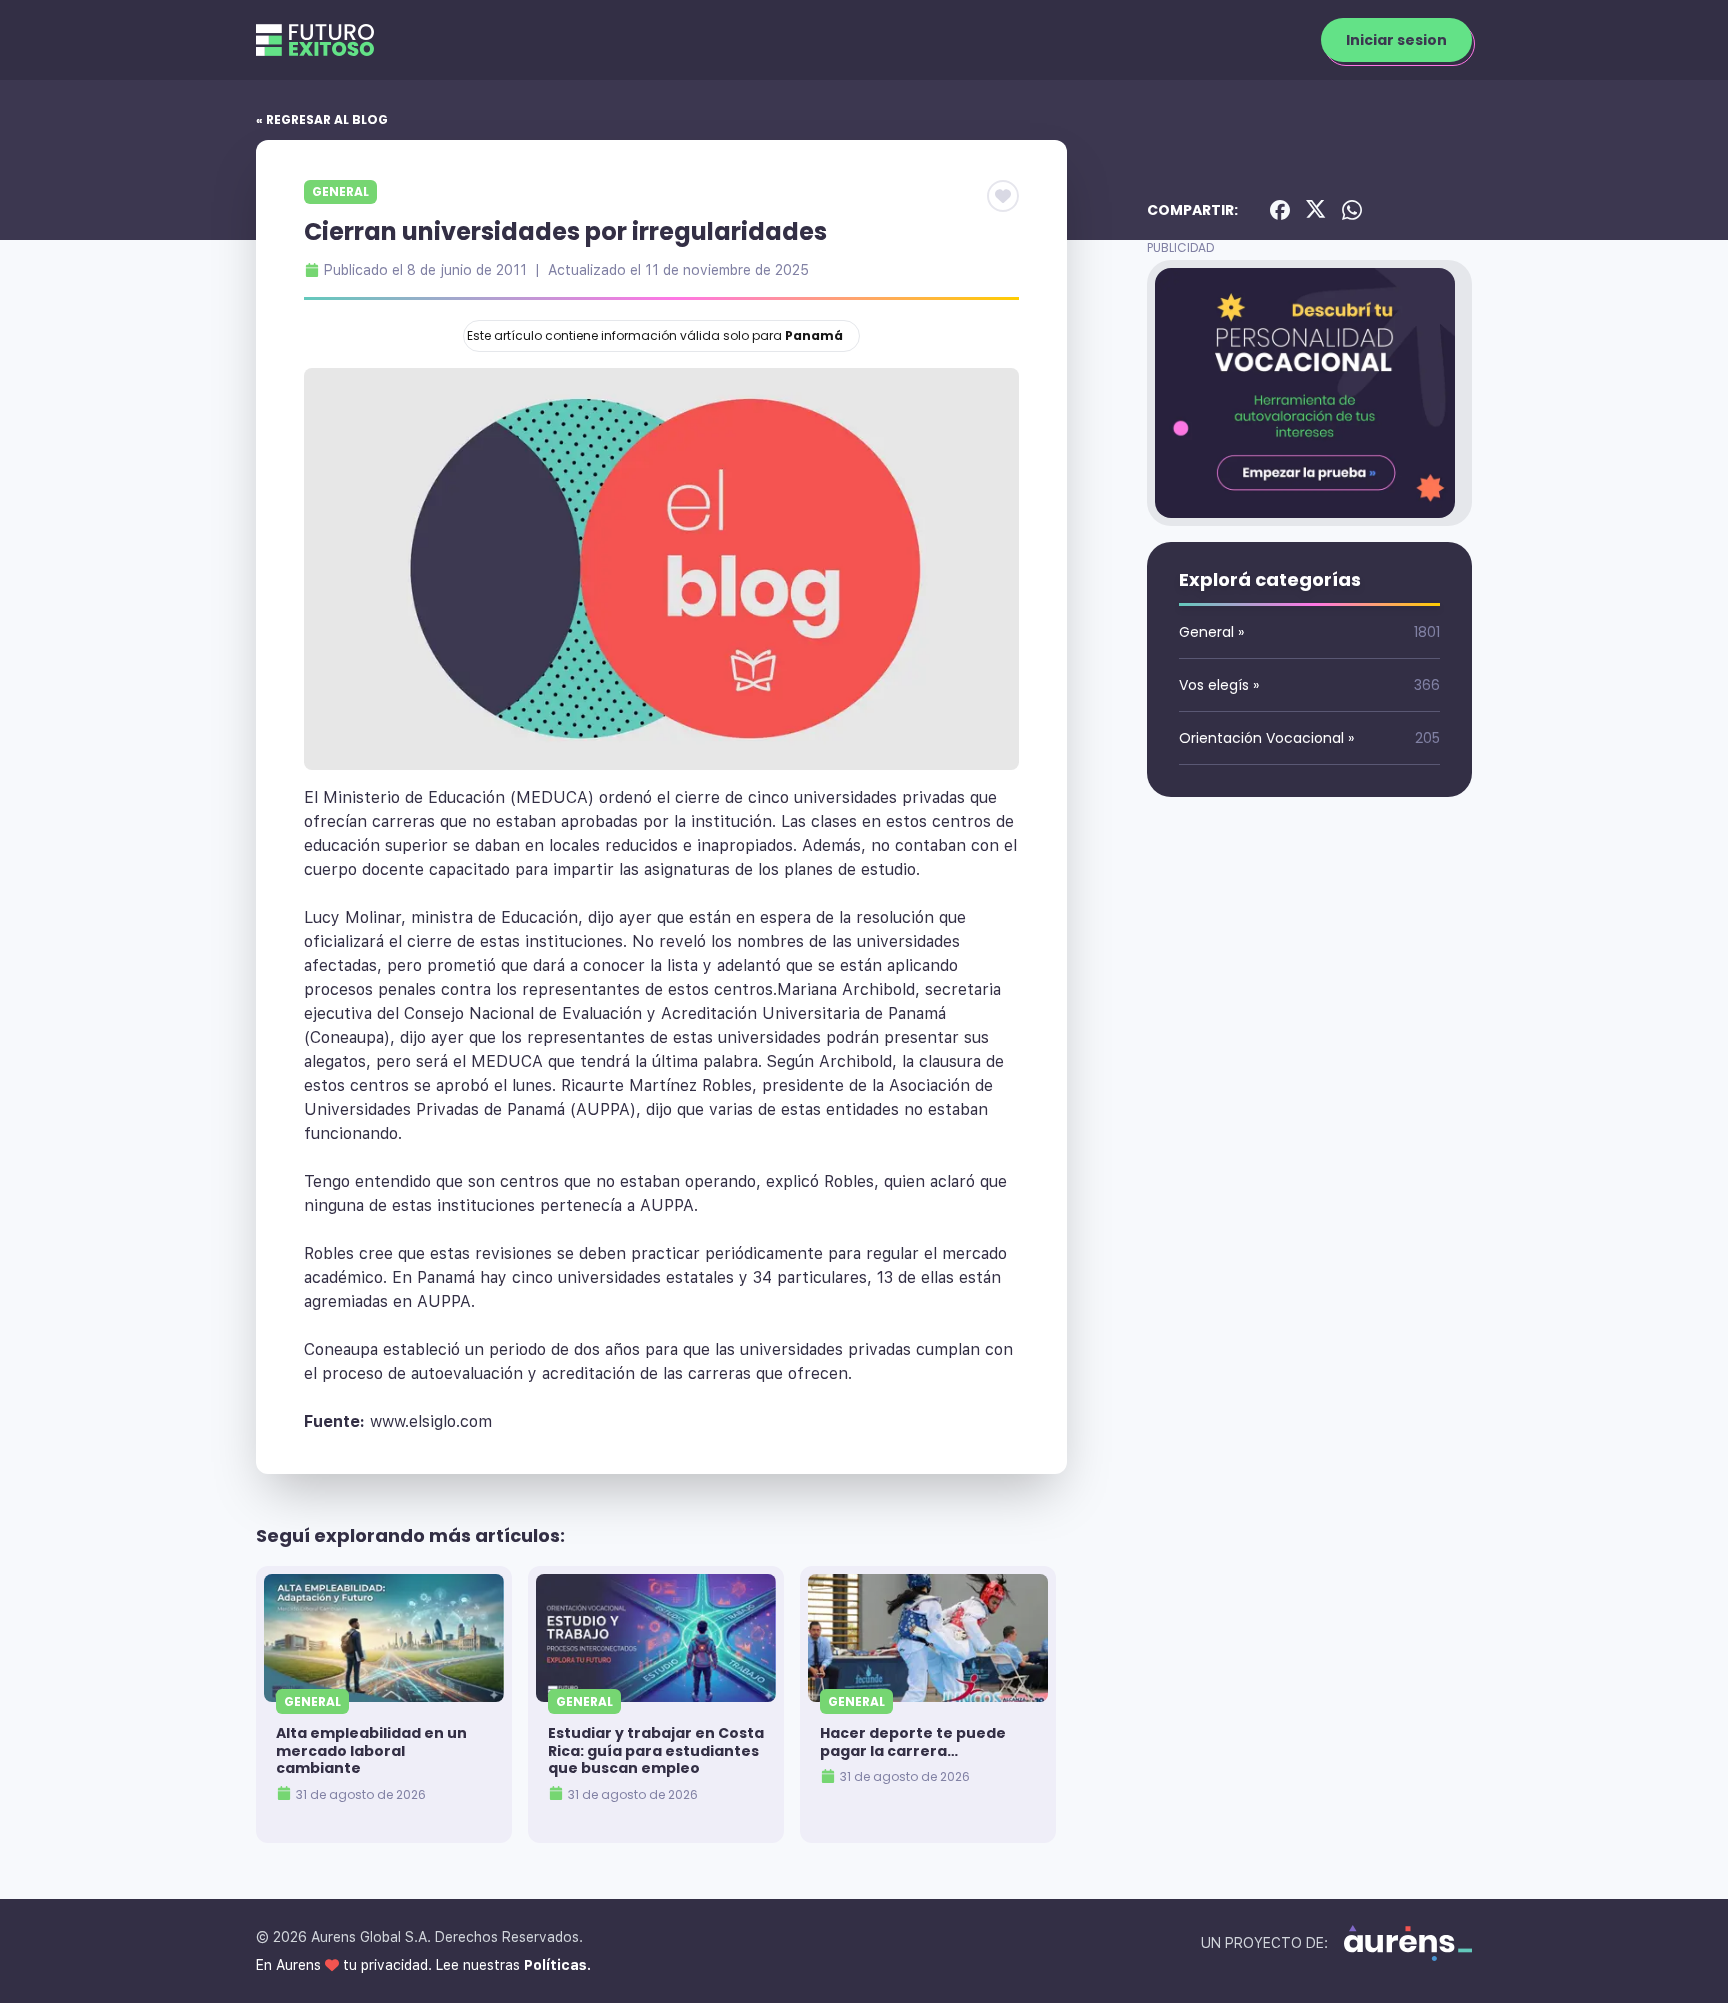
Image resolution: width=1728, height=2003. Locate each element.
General (340, 191)
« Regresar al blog (322, 119)
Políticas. (557, 1965)
